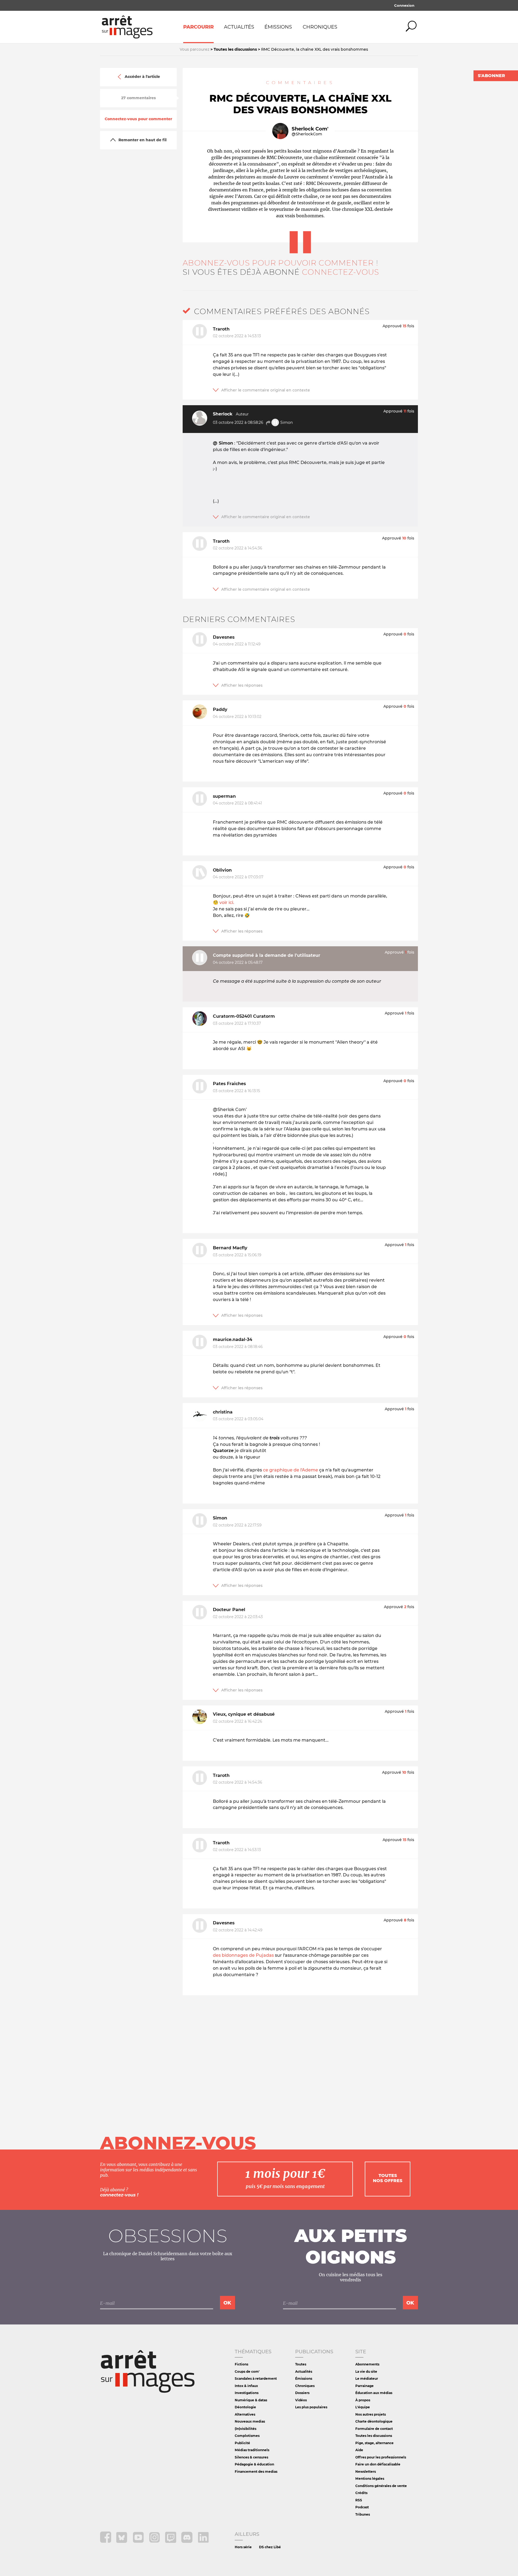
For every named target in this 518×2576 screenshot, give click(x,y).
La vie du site (366, 2372)
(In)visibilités (246, 2429)
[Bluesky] (122, 2541)
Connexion (404, 5)
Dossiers (302, 2393)
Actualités (239, 27)
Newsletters (366, 2472)
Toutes (301, 2364)
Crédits (361, 2493)
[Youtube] (139, 2541)
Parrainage (364, 2386)
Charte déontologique (374, 2421)
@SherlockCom (307, 134)
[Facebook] (106, 2541)
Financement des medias (256, 2472)
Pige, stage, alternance (374, 2443)
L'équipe (363, 2407)
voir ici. (227, 902)
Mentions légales (370, 2479)
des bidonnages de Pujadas (243, 1955)
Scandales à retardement (256, 2379)
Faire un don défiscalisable (378, 2464)
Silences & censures (251, 2457)
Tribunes (363, 2514)
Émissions (278, 27)
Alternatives (245, 2414)
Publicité (242, 2443)
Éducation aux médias (374, 2393)
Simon (286, 422)
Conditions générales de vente (381, 2486)
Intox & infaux (246, 2386)
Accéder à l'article (142, 77)
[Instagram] (155, 2541)
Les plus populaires (311, 2407)
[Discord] (187, 2541)
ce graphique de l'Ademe (291, 1470)
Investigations (247, 2393)
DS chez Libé (270, 2547)
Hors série (243, 2547)
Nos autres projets (371, 2414)
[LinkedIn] (203, 2541)
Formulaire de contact (374, 2429)
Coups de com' (247, 2372)
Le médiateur (367, 2379)
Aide (359, 2450)
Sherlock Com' (310, 129)
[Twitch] (171, 2541)
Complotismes (247, 2436)
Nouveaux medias (250, 2421)
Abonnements (367, 2364)
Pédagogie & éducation (254, 2464)
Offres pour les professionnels (381, 2457)
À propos (363, 2400)
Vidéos (301, 2400)
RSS (359, 2500)
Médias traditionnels (252, 2450)
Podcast (362, 2507)
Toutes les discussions (374, 2436)
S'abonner (491, 76)
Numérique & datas (251, 2400)
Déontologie (245, 2407)
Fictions (241, 2364)
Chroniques (320, 27)
